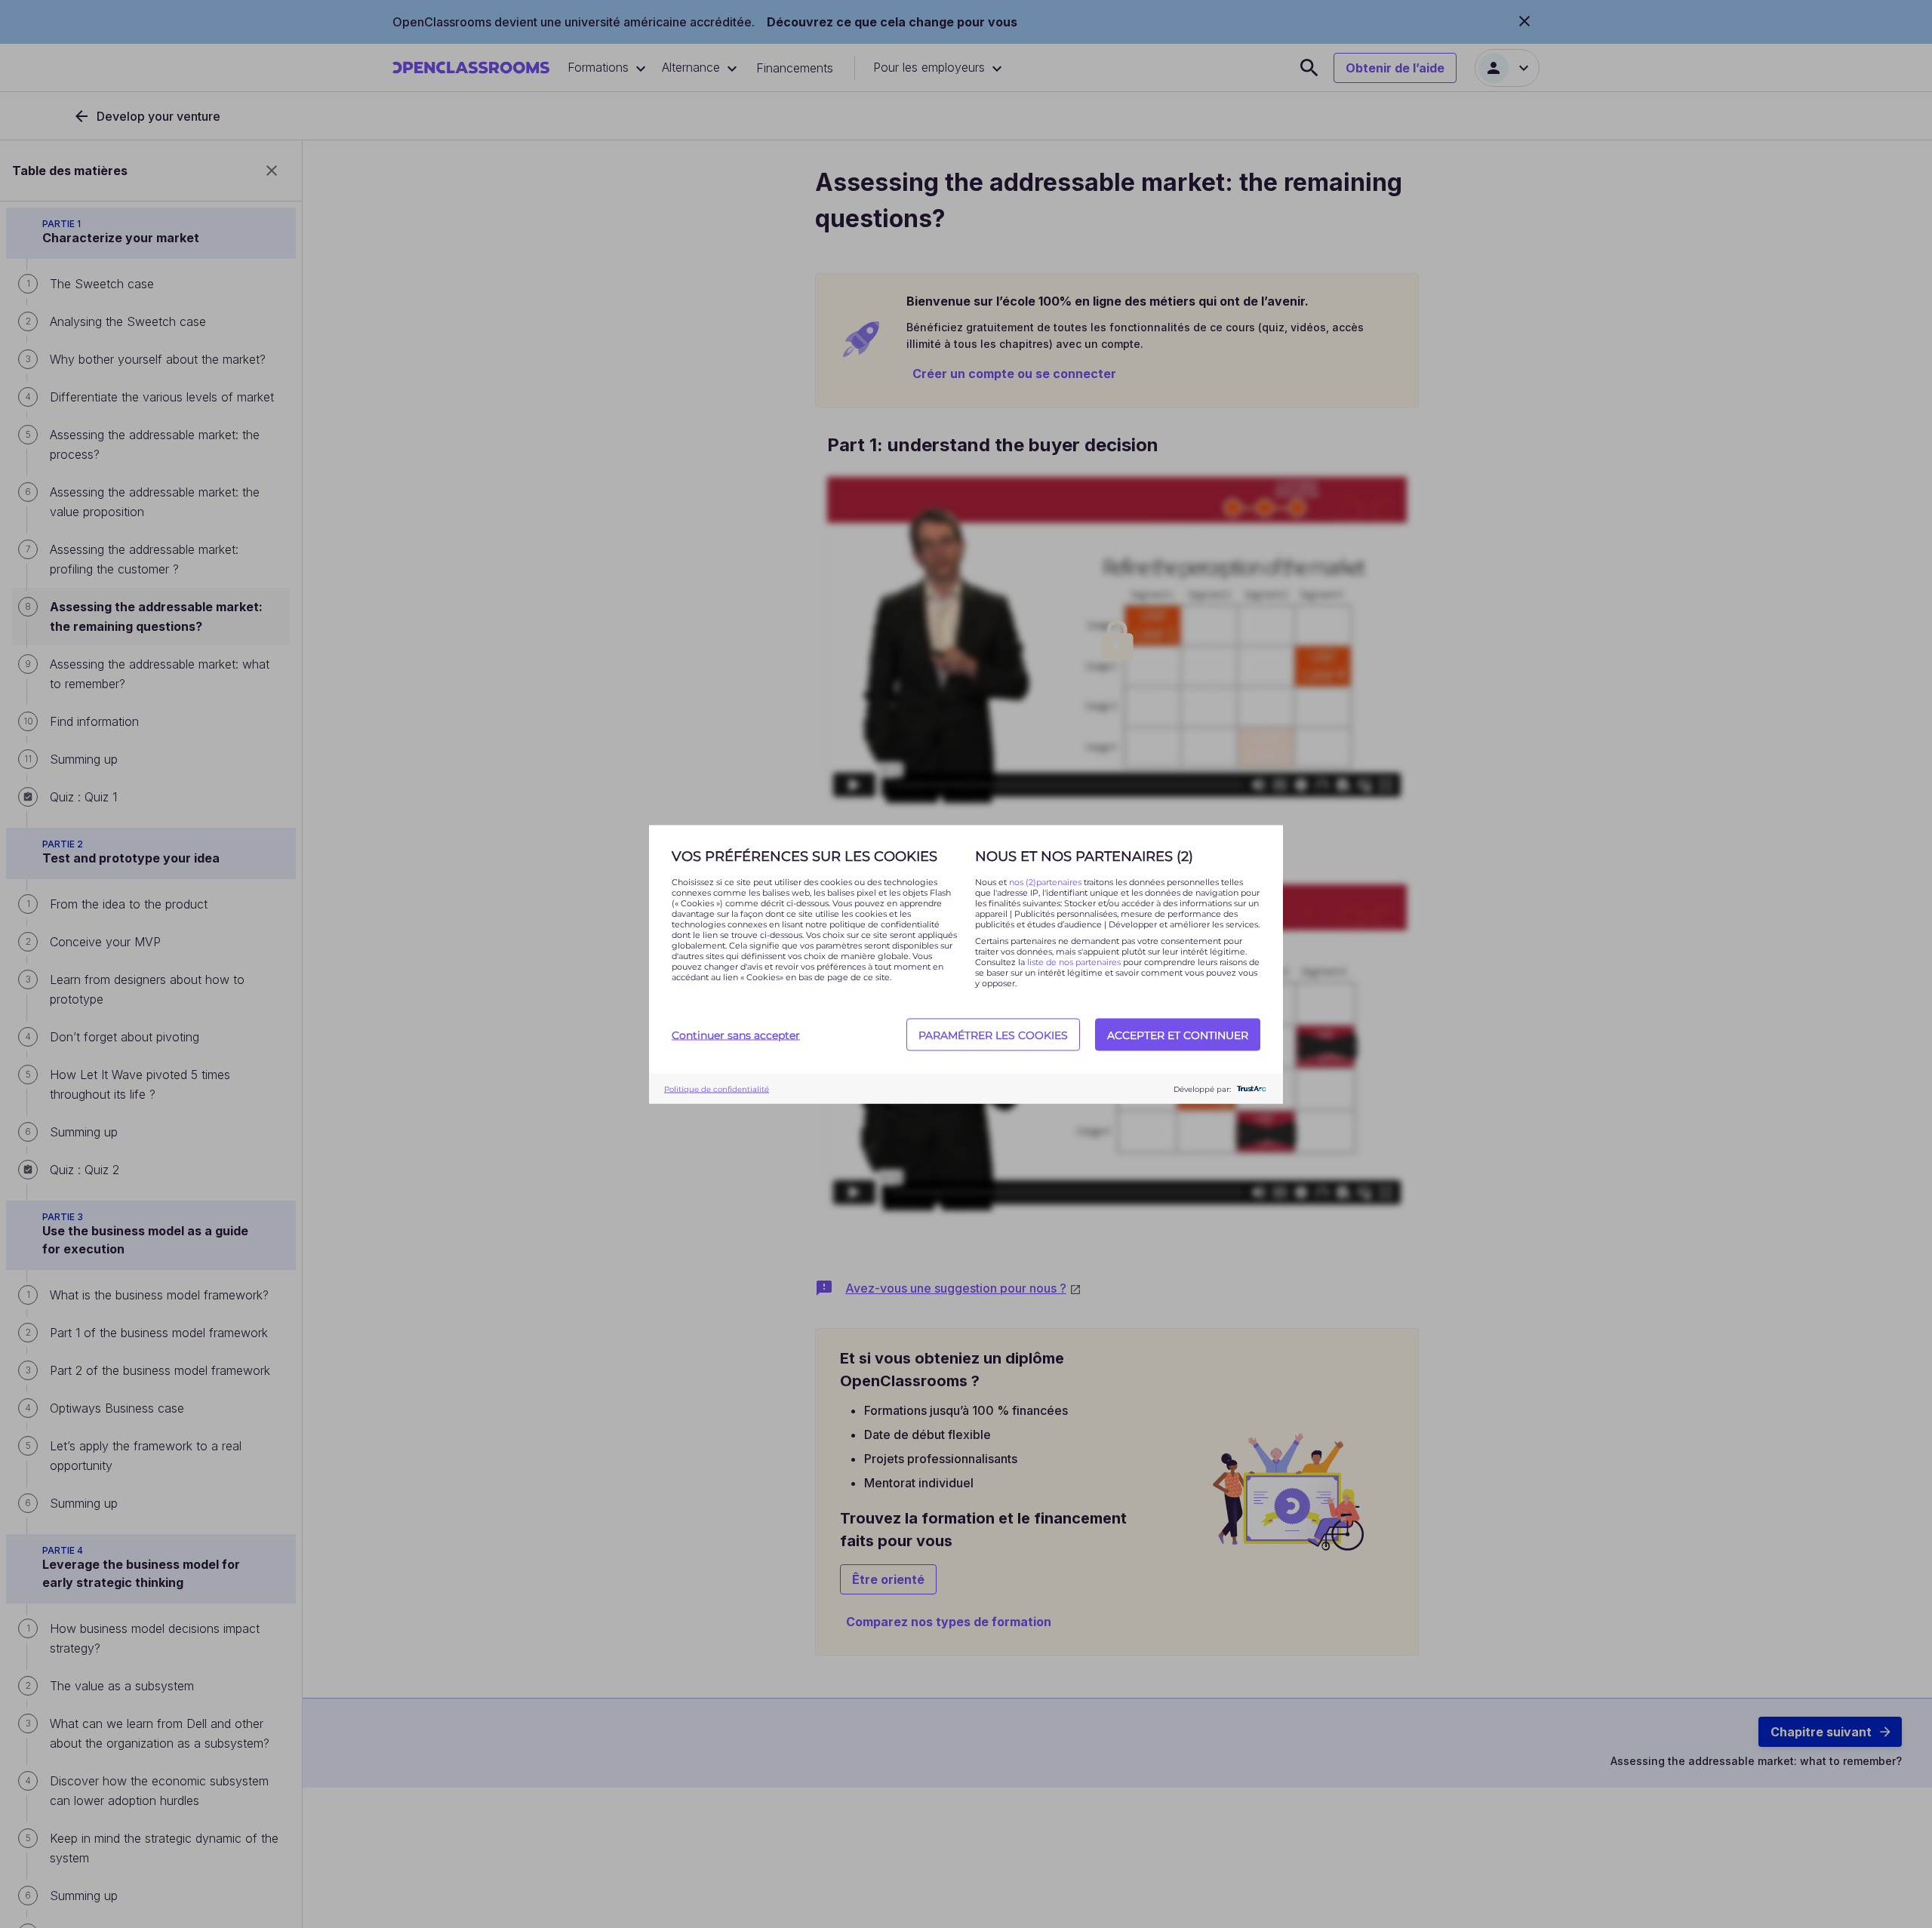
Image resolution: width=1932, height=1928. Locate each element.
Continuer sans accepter (736, 1035)
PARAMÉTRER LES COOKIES (993, 1035)
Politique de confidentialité (717, 1089)
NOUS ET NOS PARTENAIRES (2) (1084, 856)
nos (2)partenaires (1046, 881)
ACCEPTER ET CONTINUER (1178, 1035)
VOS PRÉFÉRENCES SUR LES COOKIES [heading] (804, 856)
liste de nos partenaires (1074, 961)
